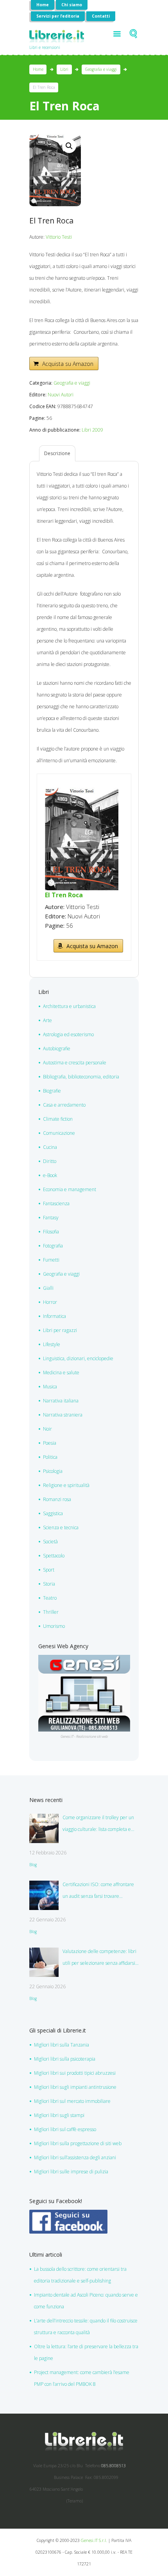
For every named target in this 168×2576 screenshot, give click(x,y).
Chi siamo (72, 5)
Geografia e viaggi (101, 69)
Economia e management (70, 1189)
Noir (47, 1429)
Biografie (52, 1091)
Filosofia (51, 1232)
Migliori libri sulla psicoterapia (65, 2059)
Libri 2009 (92, 430)
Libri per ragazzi (60, 1330)
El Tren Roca (64, 895)
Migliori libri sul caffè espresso (65, 2129)
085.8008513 (113, 2466)
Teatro (50, 1598)
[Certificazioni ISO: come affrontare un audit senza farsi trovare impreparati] (44, 1895)
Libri (64, 69)
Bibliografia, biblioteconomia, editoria (81, 1077)
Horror (50, 1302)
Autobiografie (57, 1049)
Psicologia (53, 1471)
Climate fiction (58, 1119)
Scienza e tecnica (61, 1527)
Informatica (55, 1316)
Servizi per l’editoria (58, 16)
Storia (49, 1584)
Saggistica (53, 1513)
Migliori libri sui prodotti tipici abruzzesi (75, 2073)
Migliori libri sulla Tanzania (62, 2045)
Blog (33, 1865)
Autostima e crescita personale (75, 1063)
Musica (50, 1387)
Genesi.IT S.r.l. (94, 2540)
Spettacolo (54, 1556)
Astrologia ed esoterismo (68, 1034)
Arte (47, 1020)
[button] (69, 146)
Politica (50, 1457)
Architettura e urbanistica (69, 1006)
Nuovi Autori (61, 395)
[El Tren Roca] (82, 792)
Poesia (50, 1443)
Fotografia (53, 1246)
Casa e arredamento (64, 1105)
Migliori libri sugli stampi (59, 2115)
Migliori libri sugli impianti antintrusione (75, 2087)
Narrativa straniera (63, 1415)
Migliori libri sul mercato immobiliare (72, 2101)
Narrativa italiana (61, 1401)
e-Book (50, 1175)
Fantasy (51, 1218)
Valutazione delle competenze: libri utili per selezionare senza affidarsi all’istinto (99, 1959)
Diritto (50, 1161)
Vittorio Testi (59, 237)
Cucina (50, 1147)
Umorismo (54, 1626)
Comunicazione (59, 1133)
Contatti (101, 16)
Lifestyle (52, 1344)
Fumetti (51, 1260)
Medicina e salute (61, 1373)
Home (43, 5)
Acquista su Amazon (68, 364)
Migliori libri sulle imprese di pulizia (71, 2172)
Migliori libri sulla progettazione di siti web (78, 2143)
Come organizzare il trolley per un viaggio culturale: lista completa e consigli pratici (98, 1825)
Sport (49, 1570)
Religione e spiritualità (66, 1485)
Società (50, 1542)
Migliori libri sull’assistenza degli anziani (75, 2157)
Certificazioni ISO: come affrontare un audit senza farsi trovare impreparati (98, 1892)
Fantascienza (56, 1203)
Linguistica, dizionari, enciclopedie (78, 1358)
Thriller (51, 1612)
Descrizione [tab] (57, 453)
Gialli (48, 1288)
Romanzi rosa (57, 1499)
